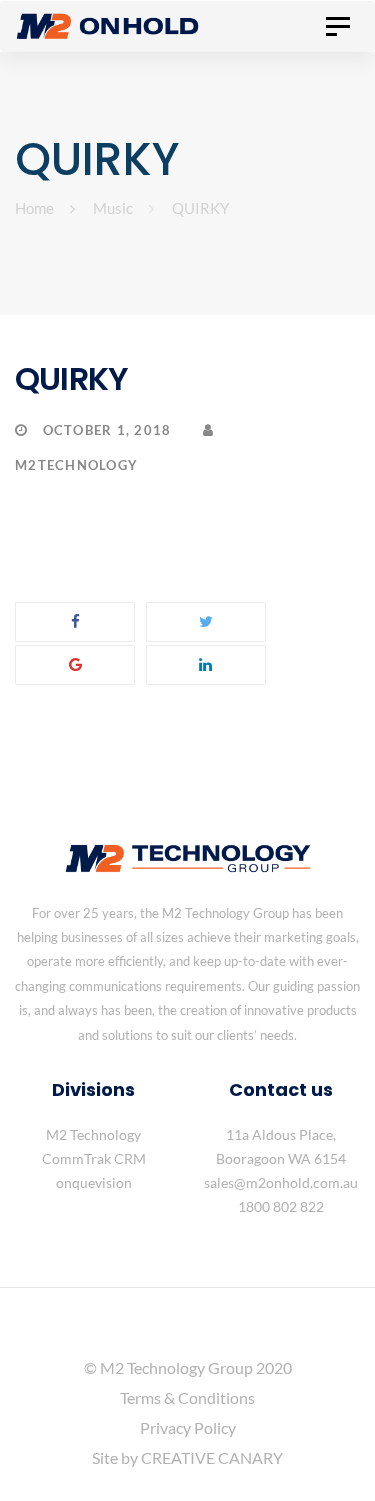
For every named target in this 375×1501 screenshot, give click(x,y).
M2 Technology (93, 1134)
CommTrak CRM (94, 1158)
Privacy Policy (188, 1427)
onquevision (94, 1182)
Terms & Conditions (187, 1397)
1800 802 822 (281, 1206)
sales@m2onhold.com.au (281, 1182)
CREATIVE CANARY (212, 1457)
